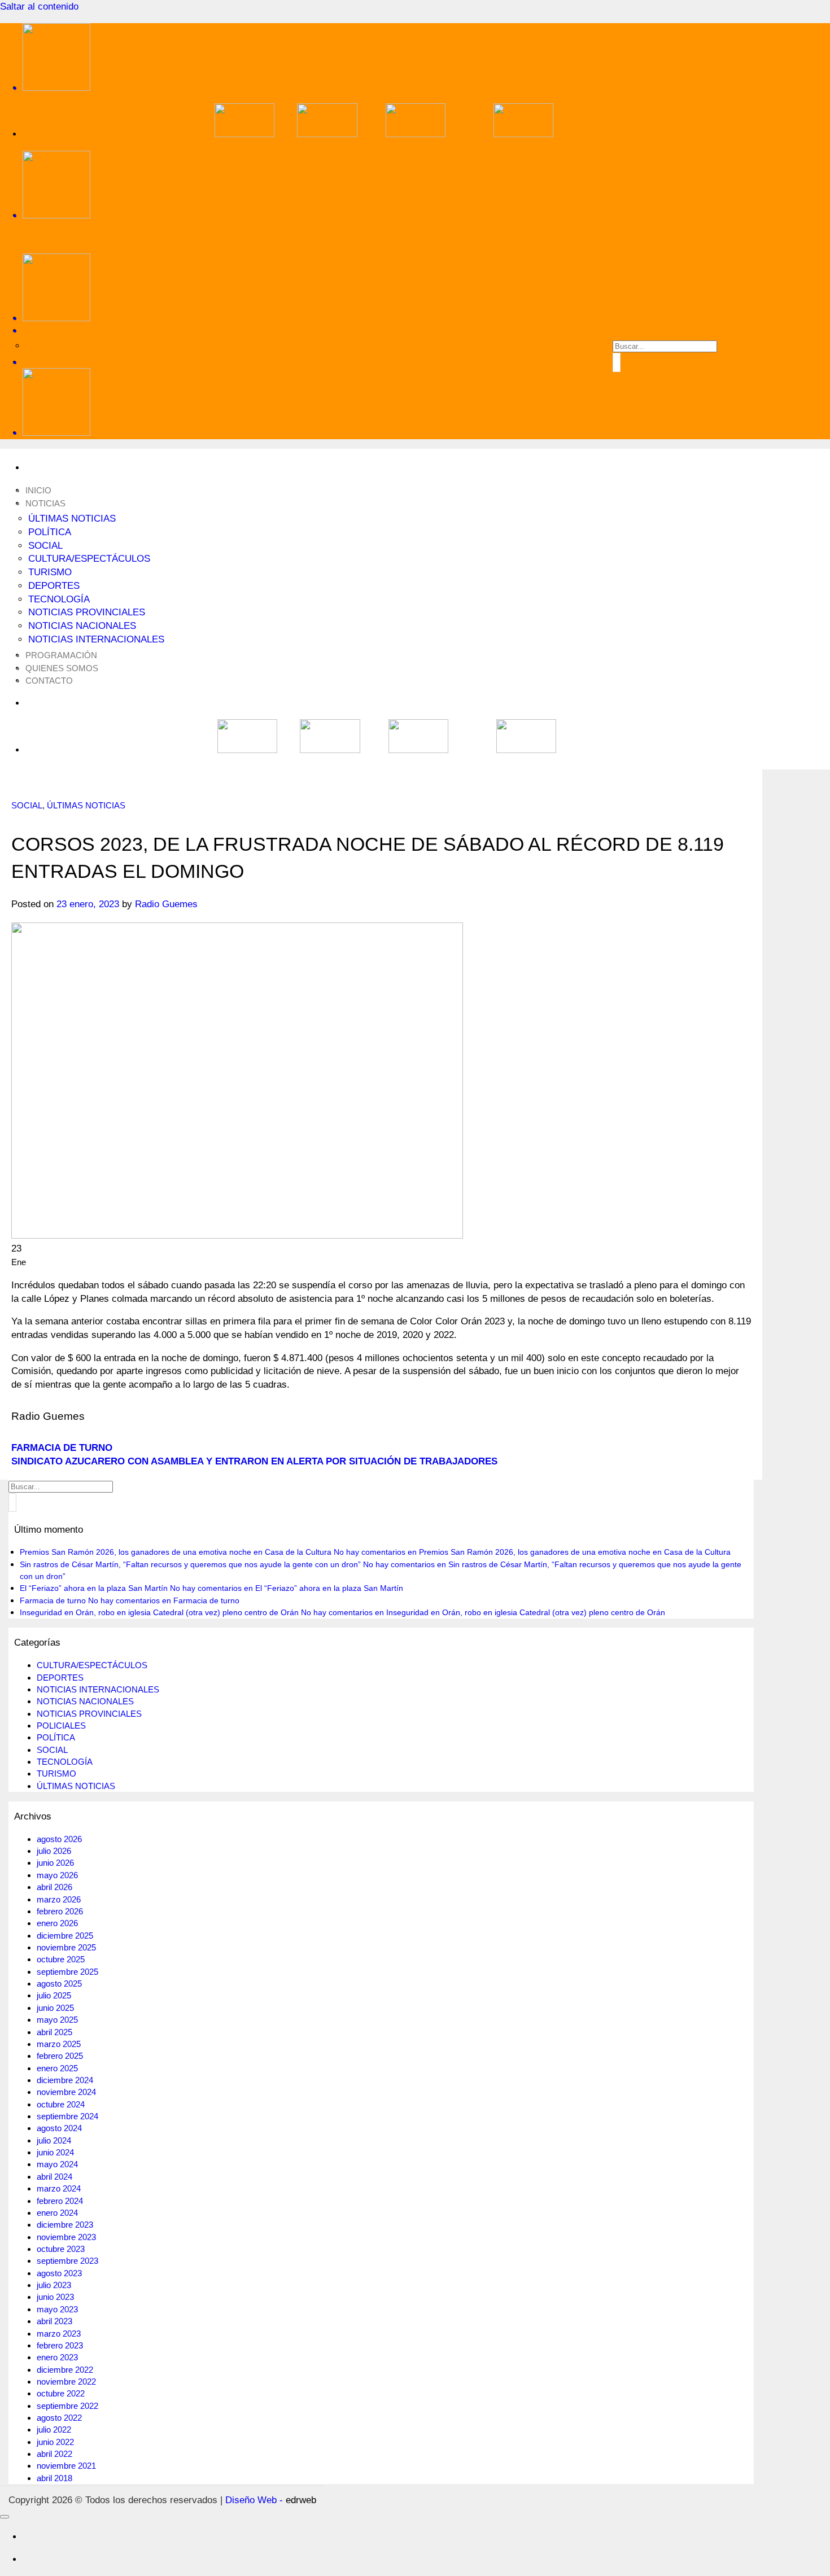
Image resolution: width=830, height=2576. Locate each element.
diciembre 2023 (65, 2225)
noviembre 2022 (66, 2382)
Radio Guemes (166, 904)
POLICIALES (61, 1726)
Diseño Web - (271, 2500)
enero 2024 (57, 2213)
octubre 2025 (61, 1959)
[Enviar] (617, 362)
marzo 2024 (59, 2188)
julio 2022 (54, 2430)
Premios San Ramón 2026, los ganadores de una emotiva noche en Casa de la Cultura (176, 1552)
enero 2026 (57, 1923)
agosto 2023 (59, 2273)
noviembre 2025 (66, 1947)
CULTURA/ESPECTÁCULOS (89, 559)
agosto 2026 (59, 1839)
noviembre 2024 (66, 2092)
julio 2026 (54, 1851)
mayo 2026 (57, 1875)
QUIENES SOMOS (62, 668)
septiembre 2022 (67, 2406)
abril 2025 (54, 2032)
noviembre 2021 (66, 2466)
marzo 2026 (59, 1899)
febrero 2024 (60, 2201)
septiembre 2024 (67, 2116)
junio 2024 (55, 2152)
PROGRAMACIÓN (61, 655)
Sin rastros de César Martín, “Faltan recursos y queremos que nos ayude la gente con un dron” (190, 1564)
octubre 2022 (61, 2393)
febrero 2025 (60, 2056)
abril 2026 (54, 1887)
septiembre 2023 (67, 2261)
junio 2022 (55, 2442)
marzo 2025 (59, 2044)
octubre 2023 (61, 2249)
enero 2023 (57, 2357)
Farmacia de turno (53, 1600)
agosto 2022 (59, 2418)
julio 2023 (54, 2285)
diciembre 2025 (65, 1936)
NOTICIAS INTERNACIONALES (96, 639)
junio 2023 (55, 2297)
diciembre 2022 (65, 2370)
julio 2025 (54, 1995)
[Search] (384, 331)
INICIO (38, 490)
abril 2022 (54, 2454)
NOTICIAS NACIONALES (82, 626)
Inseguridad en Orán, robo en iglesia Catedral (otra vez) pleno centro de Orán (159, 1612)
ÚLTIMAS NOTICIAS (72, 519)
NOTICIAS (45, 503)
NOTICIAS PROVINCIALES (87, 612)
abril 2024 (54, 2177)
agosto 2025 (59, 1984)
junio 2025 (55, 2008)
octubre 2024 (61, 2104)
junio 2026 (55, 1863)
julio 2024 (54, 2140)
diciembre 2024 (65, 2080)
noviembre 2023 (66, 2237)
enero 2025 (57, 2068)
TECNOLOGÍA (59, 599)
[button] (384, 362)
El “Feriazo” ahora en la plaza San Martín (94, 1588)
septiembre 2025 (67, 1972)
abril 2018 (54, 2478)
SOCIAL (45, 546)
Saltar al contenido (39, 6)
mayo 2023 (57, 2309)
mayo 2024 (57, 2164)
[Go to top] (5, 2517)
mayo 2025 (57, 2020)
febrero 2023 (60, 2345)
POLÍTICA (50, 532)
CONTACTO (49, 681)
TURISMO (50, 572)
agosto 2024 (59, 2128)
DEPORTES (54, 586)
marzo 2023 (59, 2334)
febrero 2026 (60, 1911)
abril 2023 (54, 2321)
